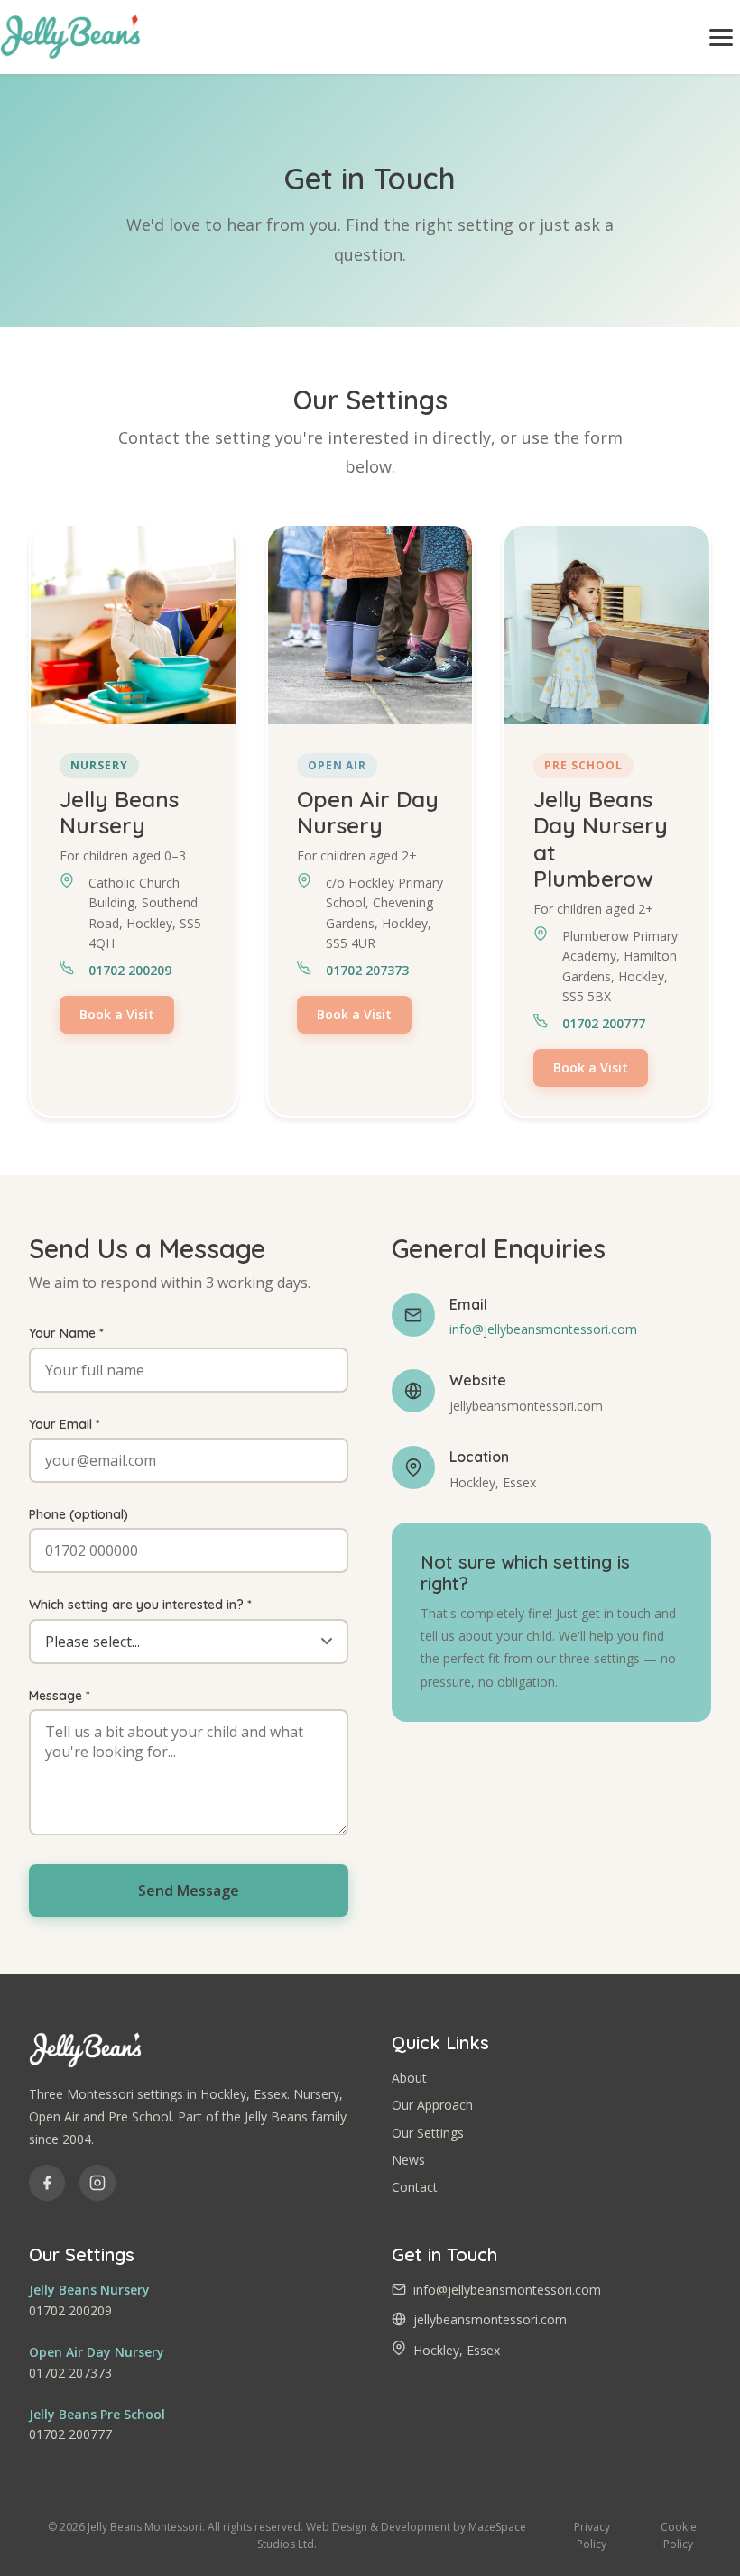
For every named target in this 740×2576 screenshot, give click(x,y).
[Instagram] (97, 2183)
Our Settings (428, 2133)
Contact (415, 2187)
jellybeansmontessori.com (490, 2319)
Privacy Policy (592, 2535)
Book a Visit (117, 1014)
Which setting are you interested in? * (140, 1605)
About (409, 2078)
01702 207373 (367, 970)
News (408, 2160)
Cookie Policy (679, 2535)
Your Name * (66, 1333)
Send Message (189, 1891)
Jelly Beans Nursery (89, 2290)
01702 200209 (130, 970)
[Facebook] (47, 2183)
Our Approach (432, 2105)
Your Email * (65, 1424)
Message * (60, 1696)
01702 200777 (604, 1023)
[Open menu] (721, 37)
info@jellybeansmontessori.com (543, 1329)
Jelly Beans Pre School (97, 2414)
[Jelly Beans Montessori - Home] (70, 37)
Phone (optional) (79, 1514)
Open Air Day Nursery (97, 2352)
